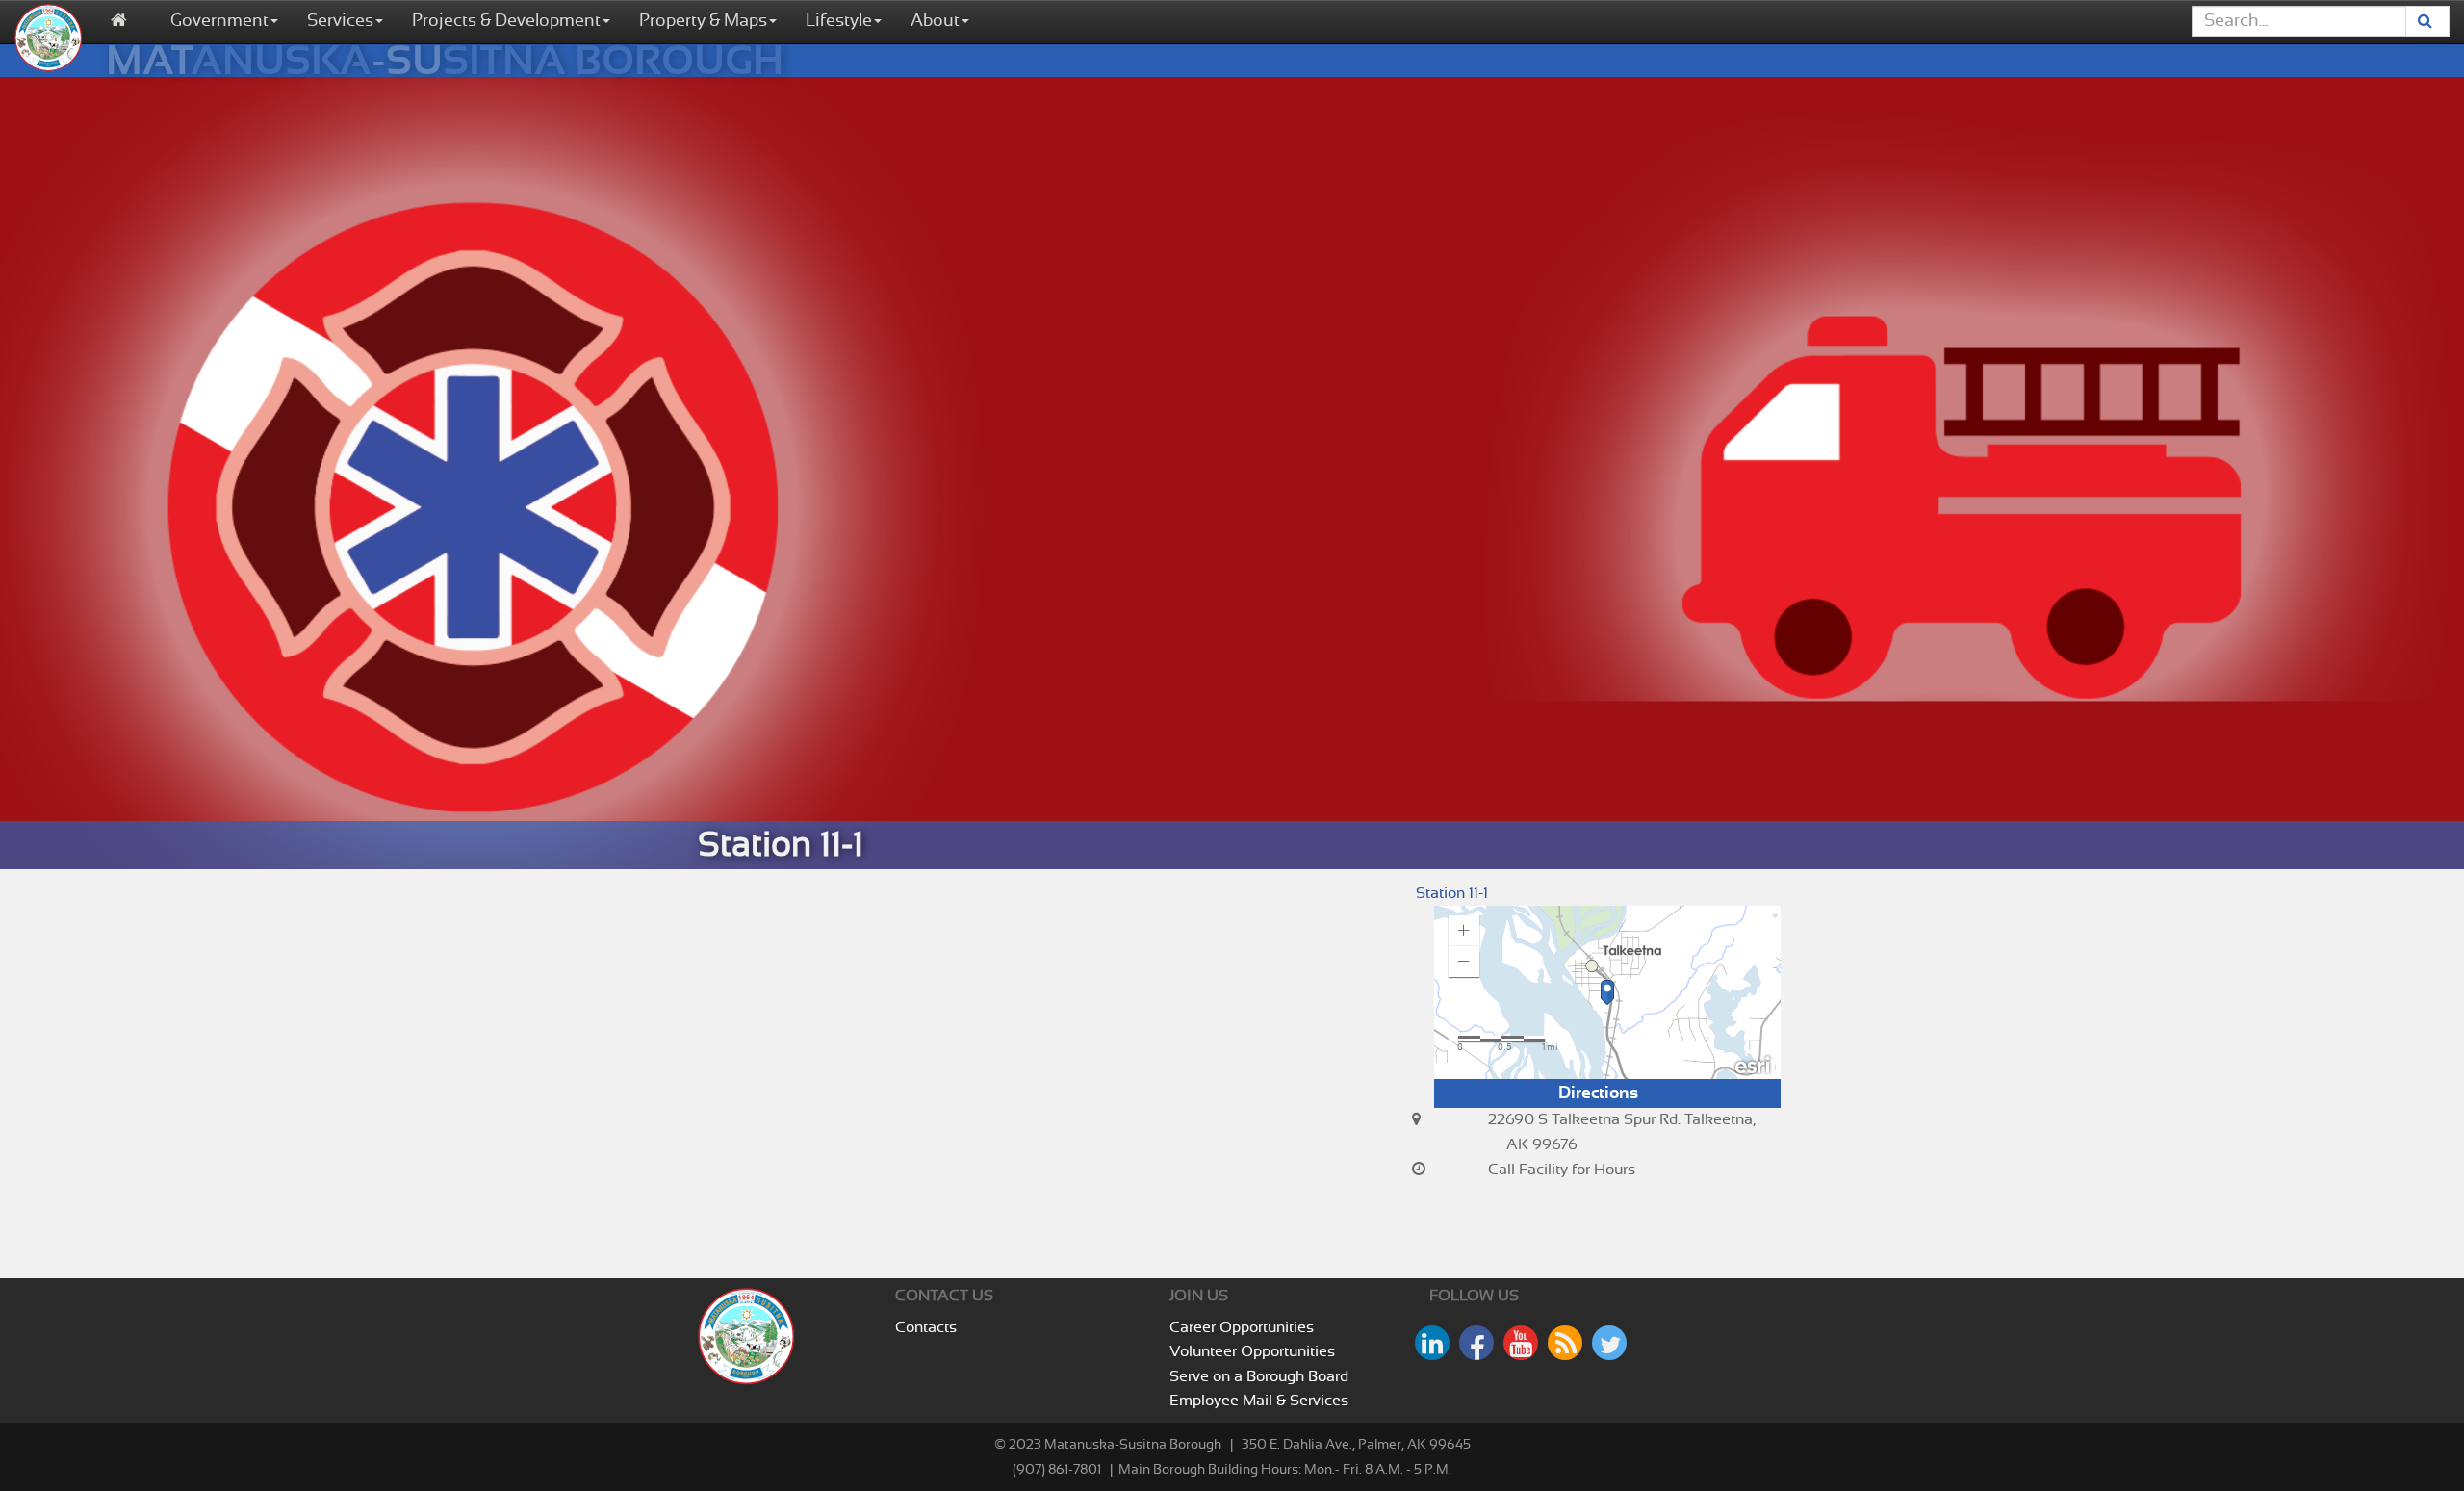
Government (219, 21)
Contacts (926, 1327)
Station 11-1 (1452, 893)
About (935, 21)
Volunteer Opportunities (1252, 1351)
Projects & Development (506, 21)
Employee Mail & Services (1259, 1401)
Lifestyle (839, 21)
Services (340, 21)
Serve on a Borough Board (1259, 1376)
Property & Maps (703, 21)
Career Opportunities (1242, 1327)
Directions (1598, 1093)
